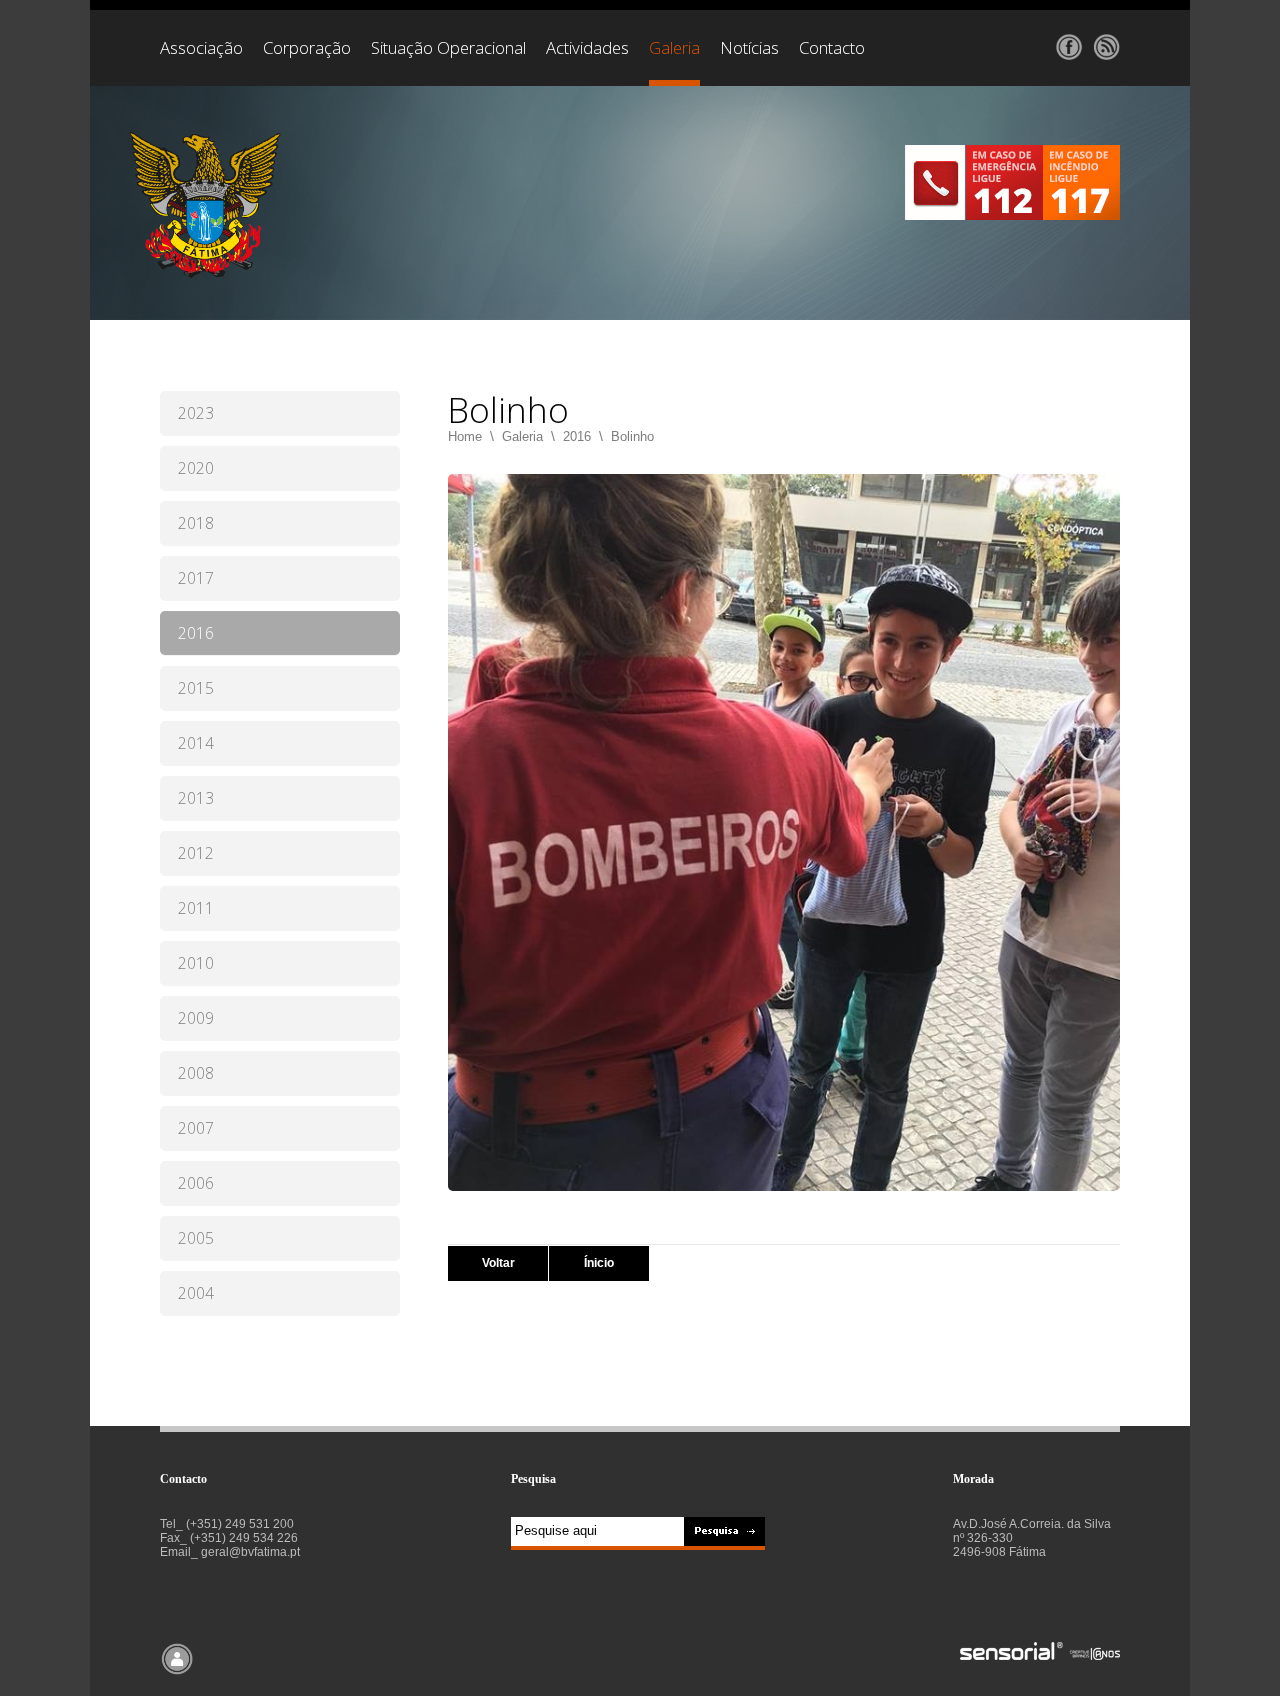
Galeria (522, 436)
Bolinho (632, 436)
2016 (577, 436)
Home (465, 436)
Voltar (498, 1263)
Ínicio (599, 1263)
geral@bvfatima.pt (250, 1552)
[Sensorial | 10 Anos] (1040, 1652)
